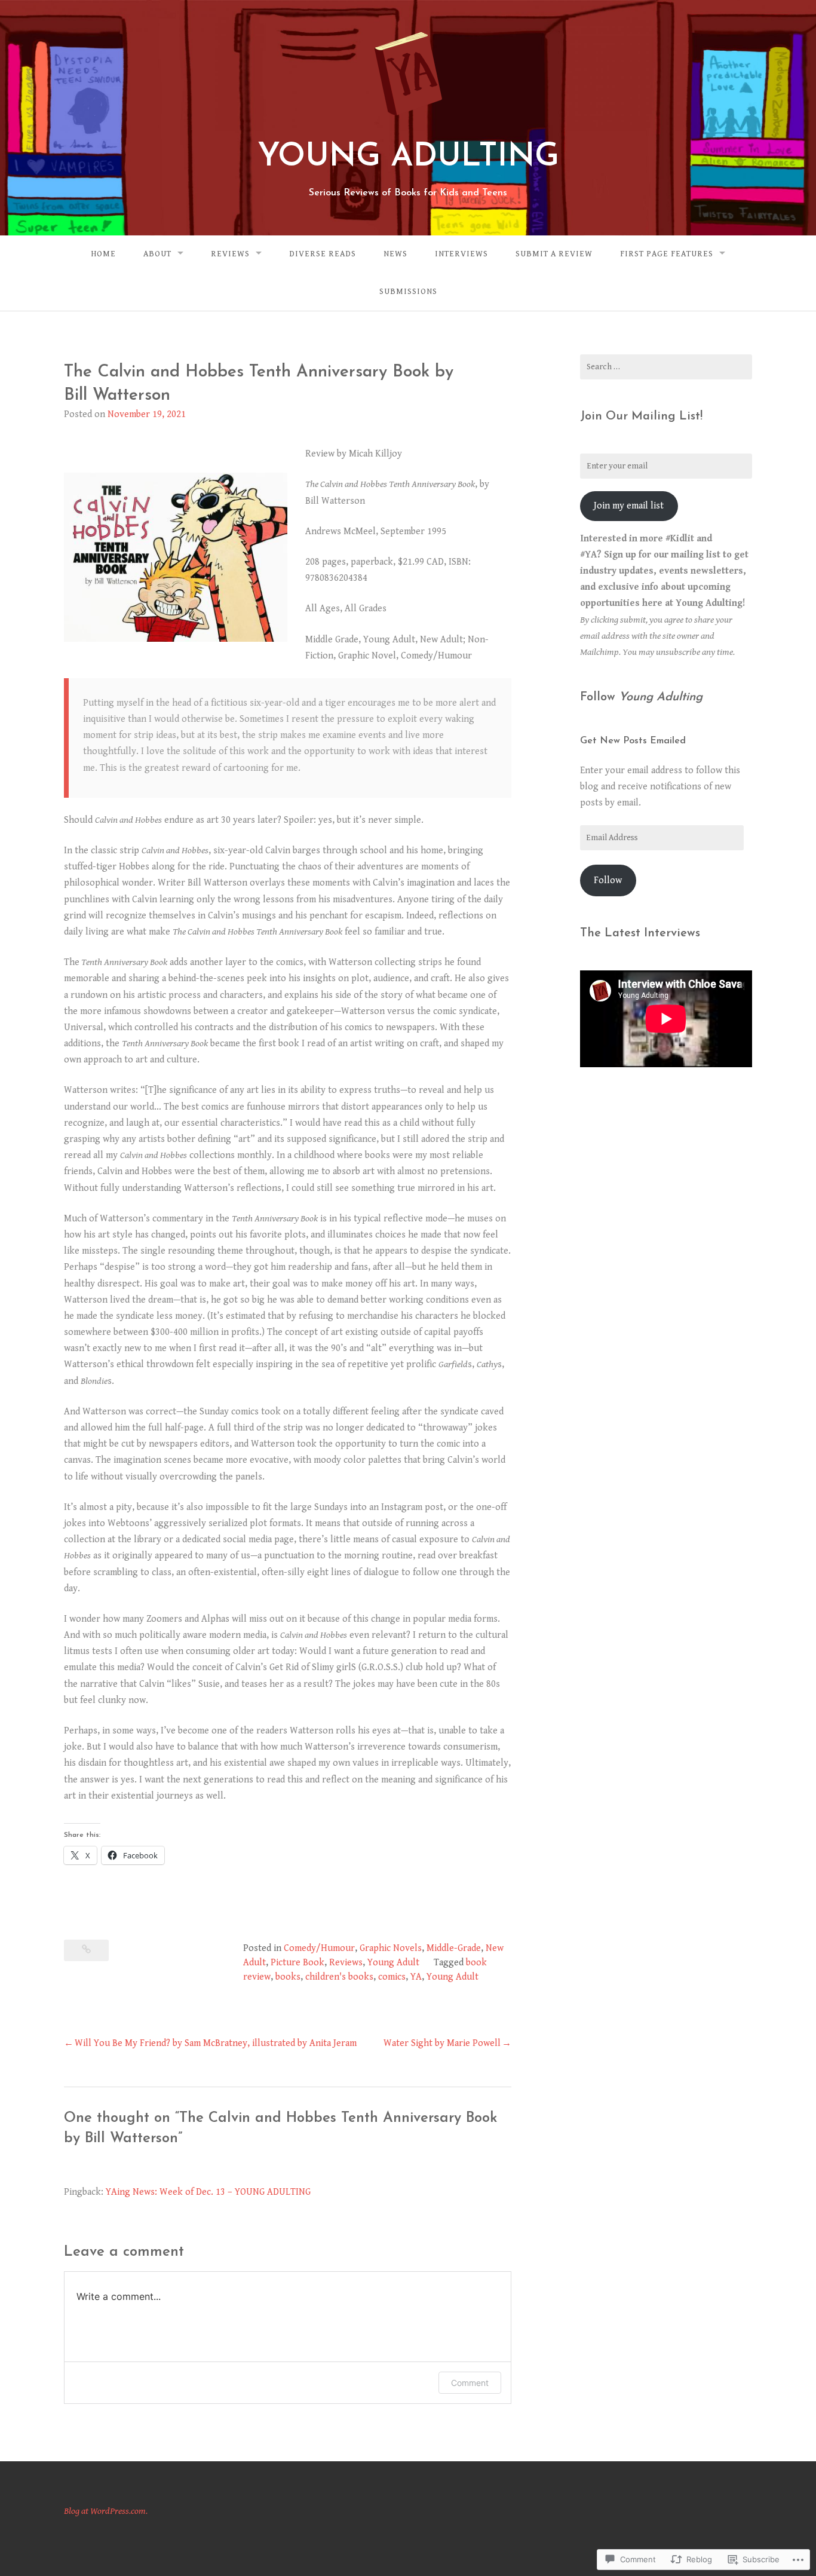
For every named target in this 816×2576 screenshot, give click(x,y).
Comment (470, 2383)
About (157, 254)
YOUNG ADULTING (408, 157)
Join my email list (629, 506)
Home (103, 254)
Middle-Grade (454, 1948)
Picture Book (297, 1963)
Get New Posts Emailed (633, 741)
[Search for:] (666, 367)
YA (416, 1977)
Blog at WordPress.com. (106, 2511)
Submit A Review (554, 254)
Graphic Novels (391, 1948)
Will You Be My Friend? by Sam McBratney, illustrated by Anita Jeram (216, 2043)
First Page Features (667, 254)
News (395, 254)
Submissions (408, 292)
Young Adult (393, 1963)
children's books (339, 1977)
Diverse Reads (323, 254)
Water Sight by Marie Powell (442, 2043)
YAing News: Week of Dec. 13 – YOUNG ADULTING (208, 2192)
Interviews (461, 254)
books (288, 1977)
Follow (608, 880)
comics (392, 1977)
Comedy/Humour (319, 1948)
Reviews (230, 254)
